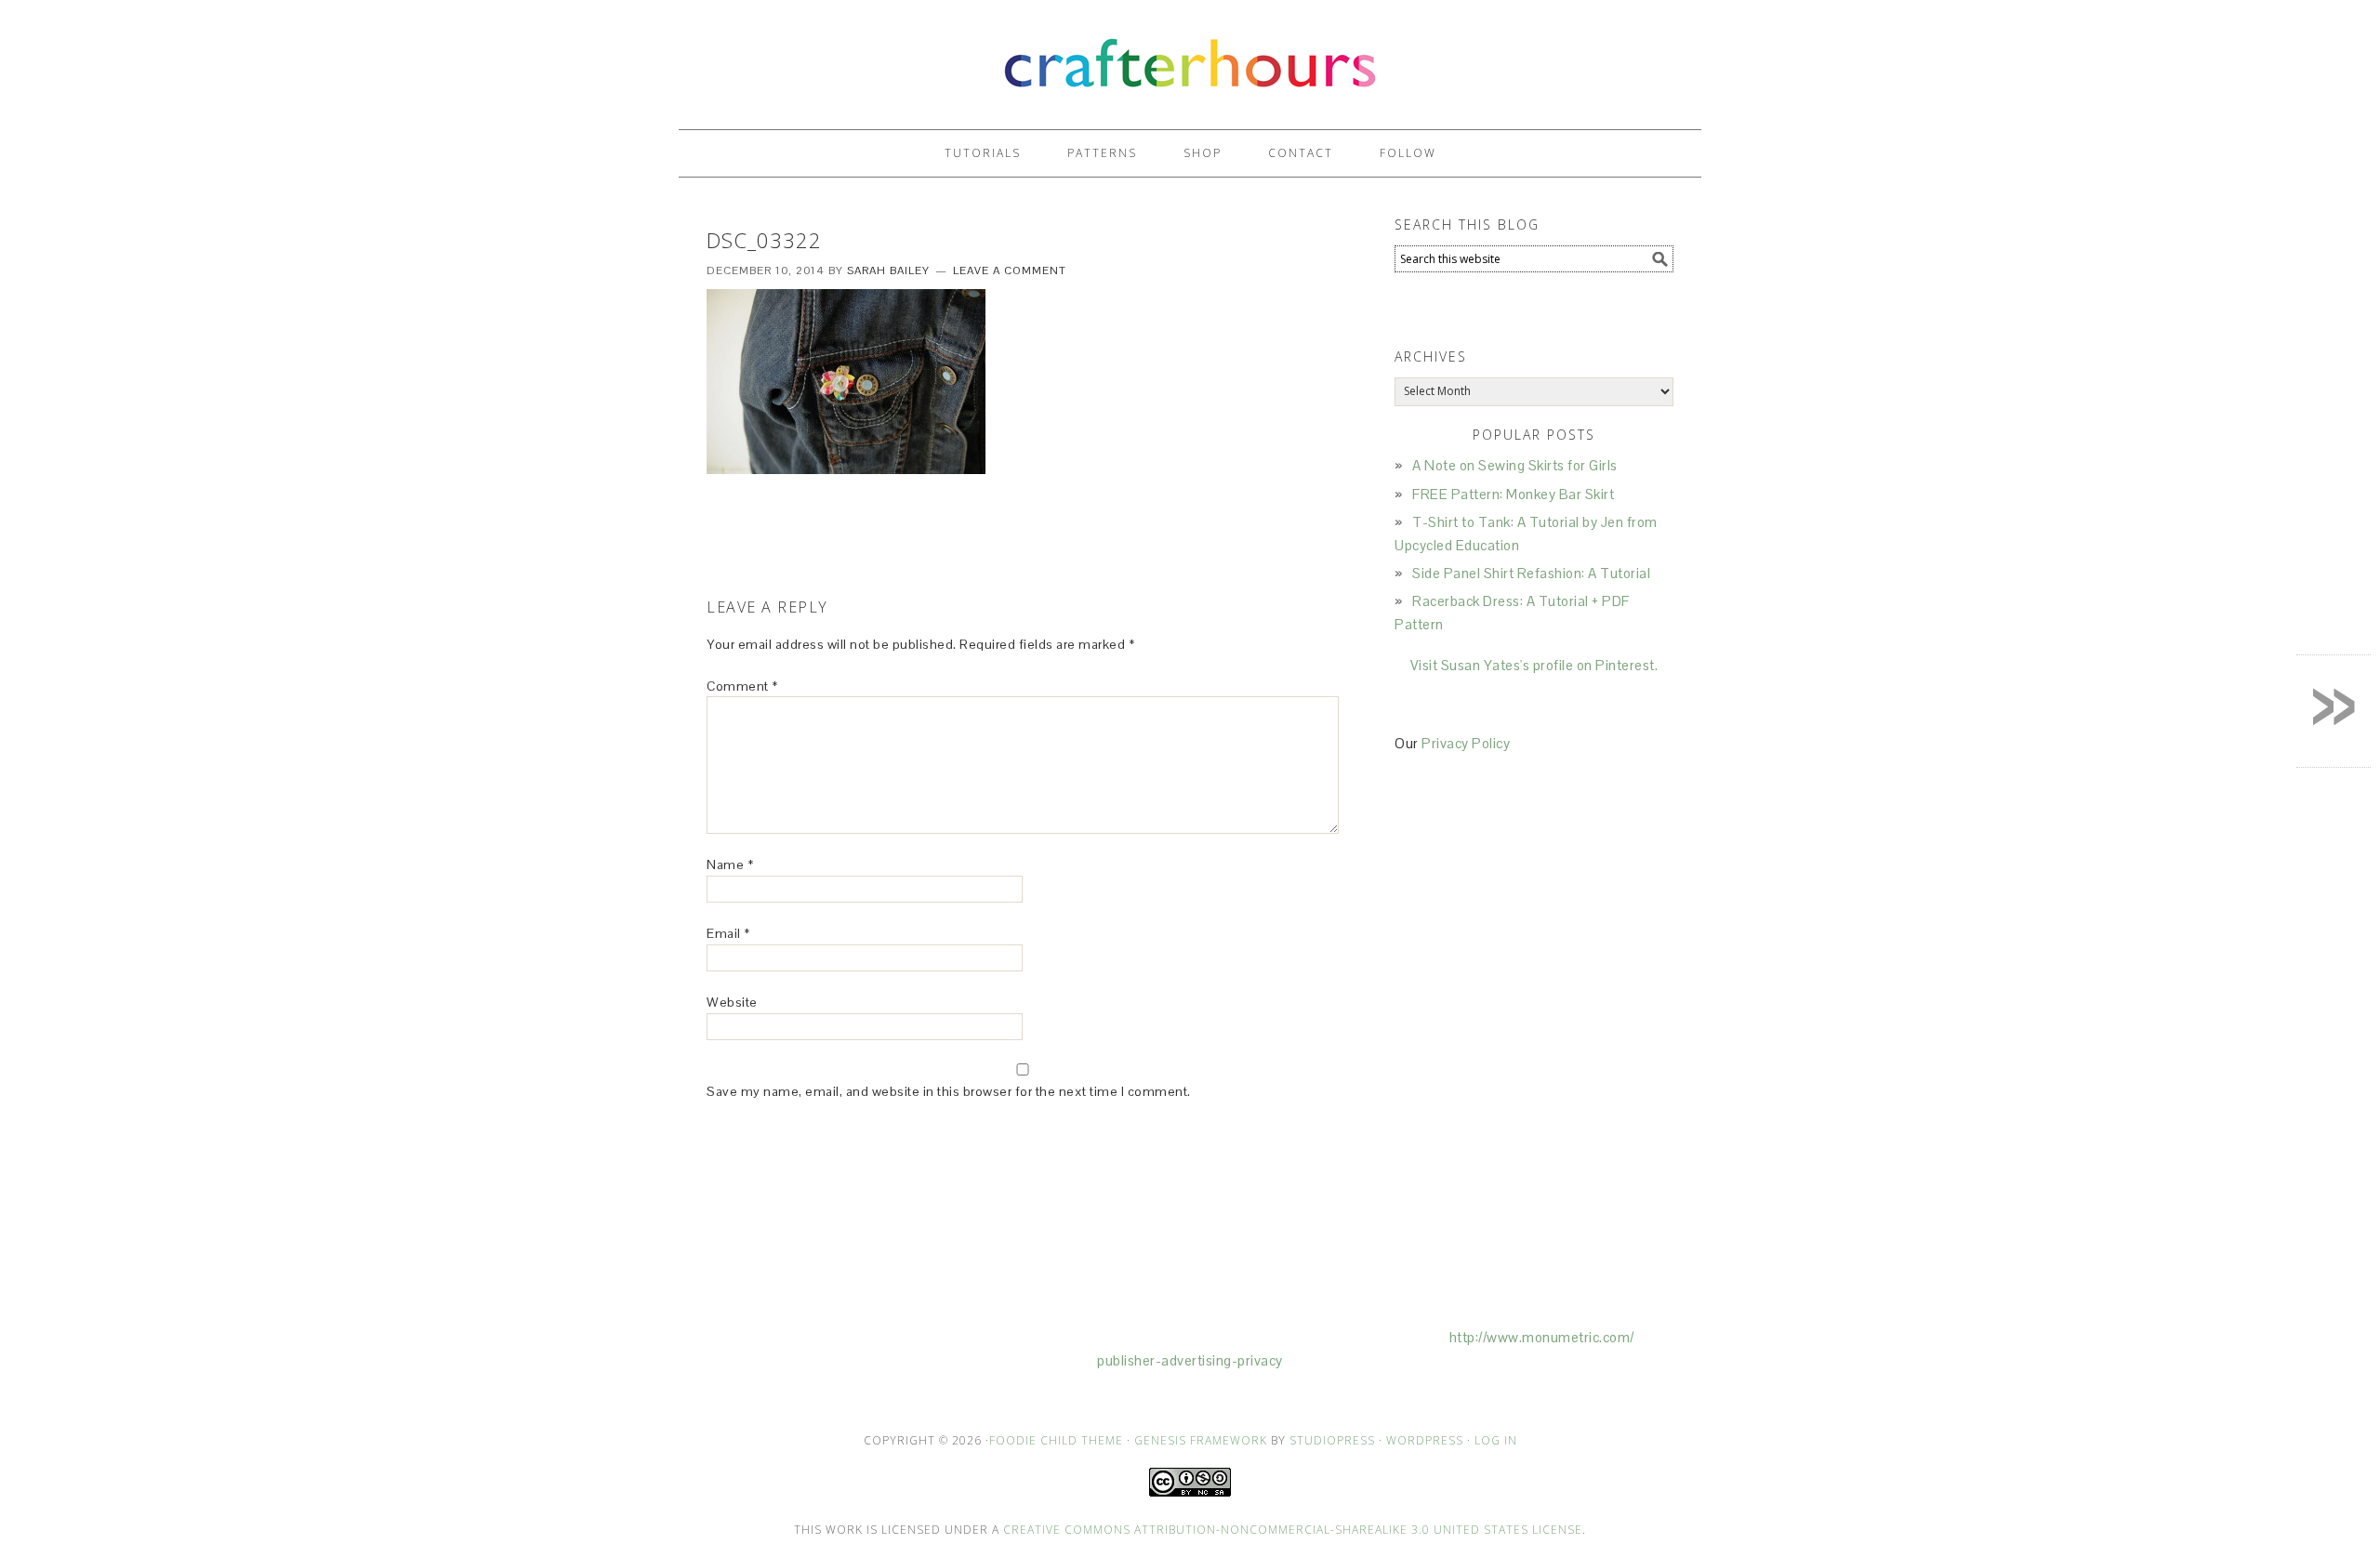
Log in (1496, 1440)
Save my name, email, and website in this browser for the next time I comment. (949, 1091)
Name (730, 864)
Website (732, 1002)
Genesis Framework (1201, 1440)
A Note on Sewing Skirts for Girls (1515, 465)
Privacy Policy (1466, 743)
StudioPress (1332, 1440)
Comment (742, 686)
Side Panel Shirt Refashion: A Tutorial (1531, 573)
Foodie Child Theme (1056, 1440)
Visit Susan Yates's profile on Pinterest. (1534, 665)
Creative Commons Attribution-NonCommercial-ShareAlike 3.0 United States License (1293, 1530)
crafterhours (1190, 56)
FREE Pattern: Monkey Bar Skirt (1513, 494)
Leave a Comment (1010, 270)
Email (728, 933)
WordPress (1425, 1440)
